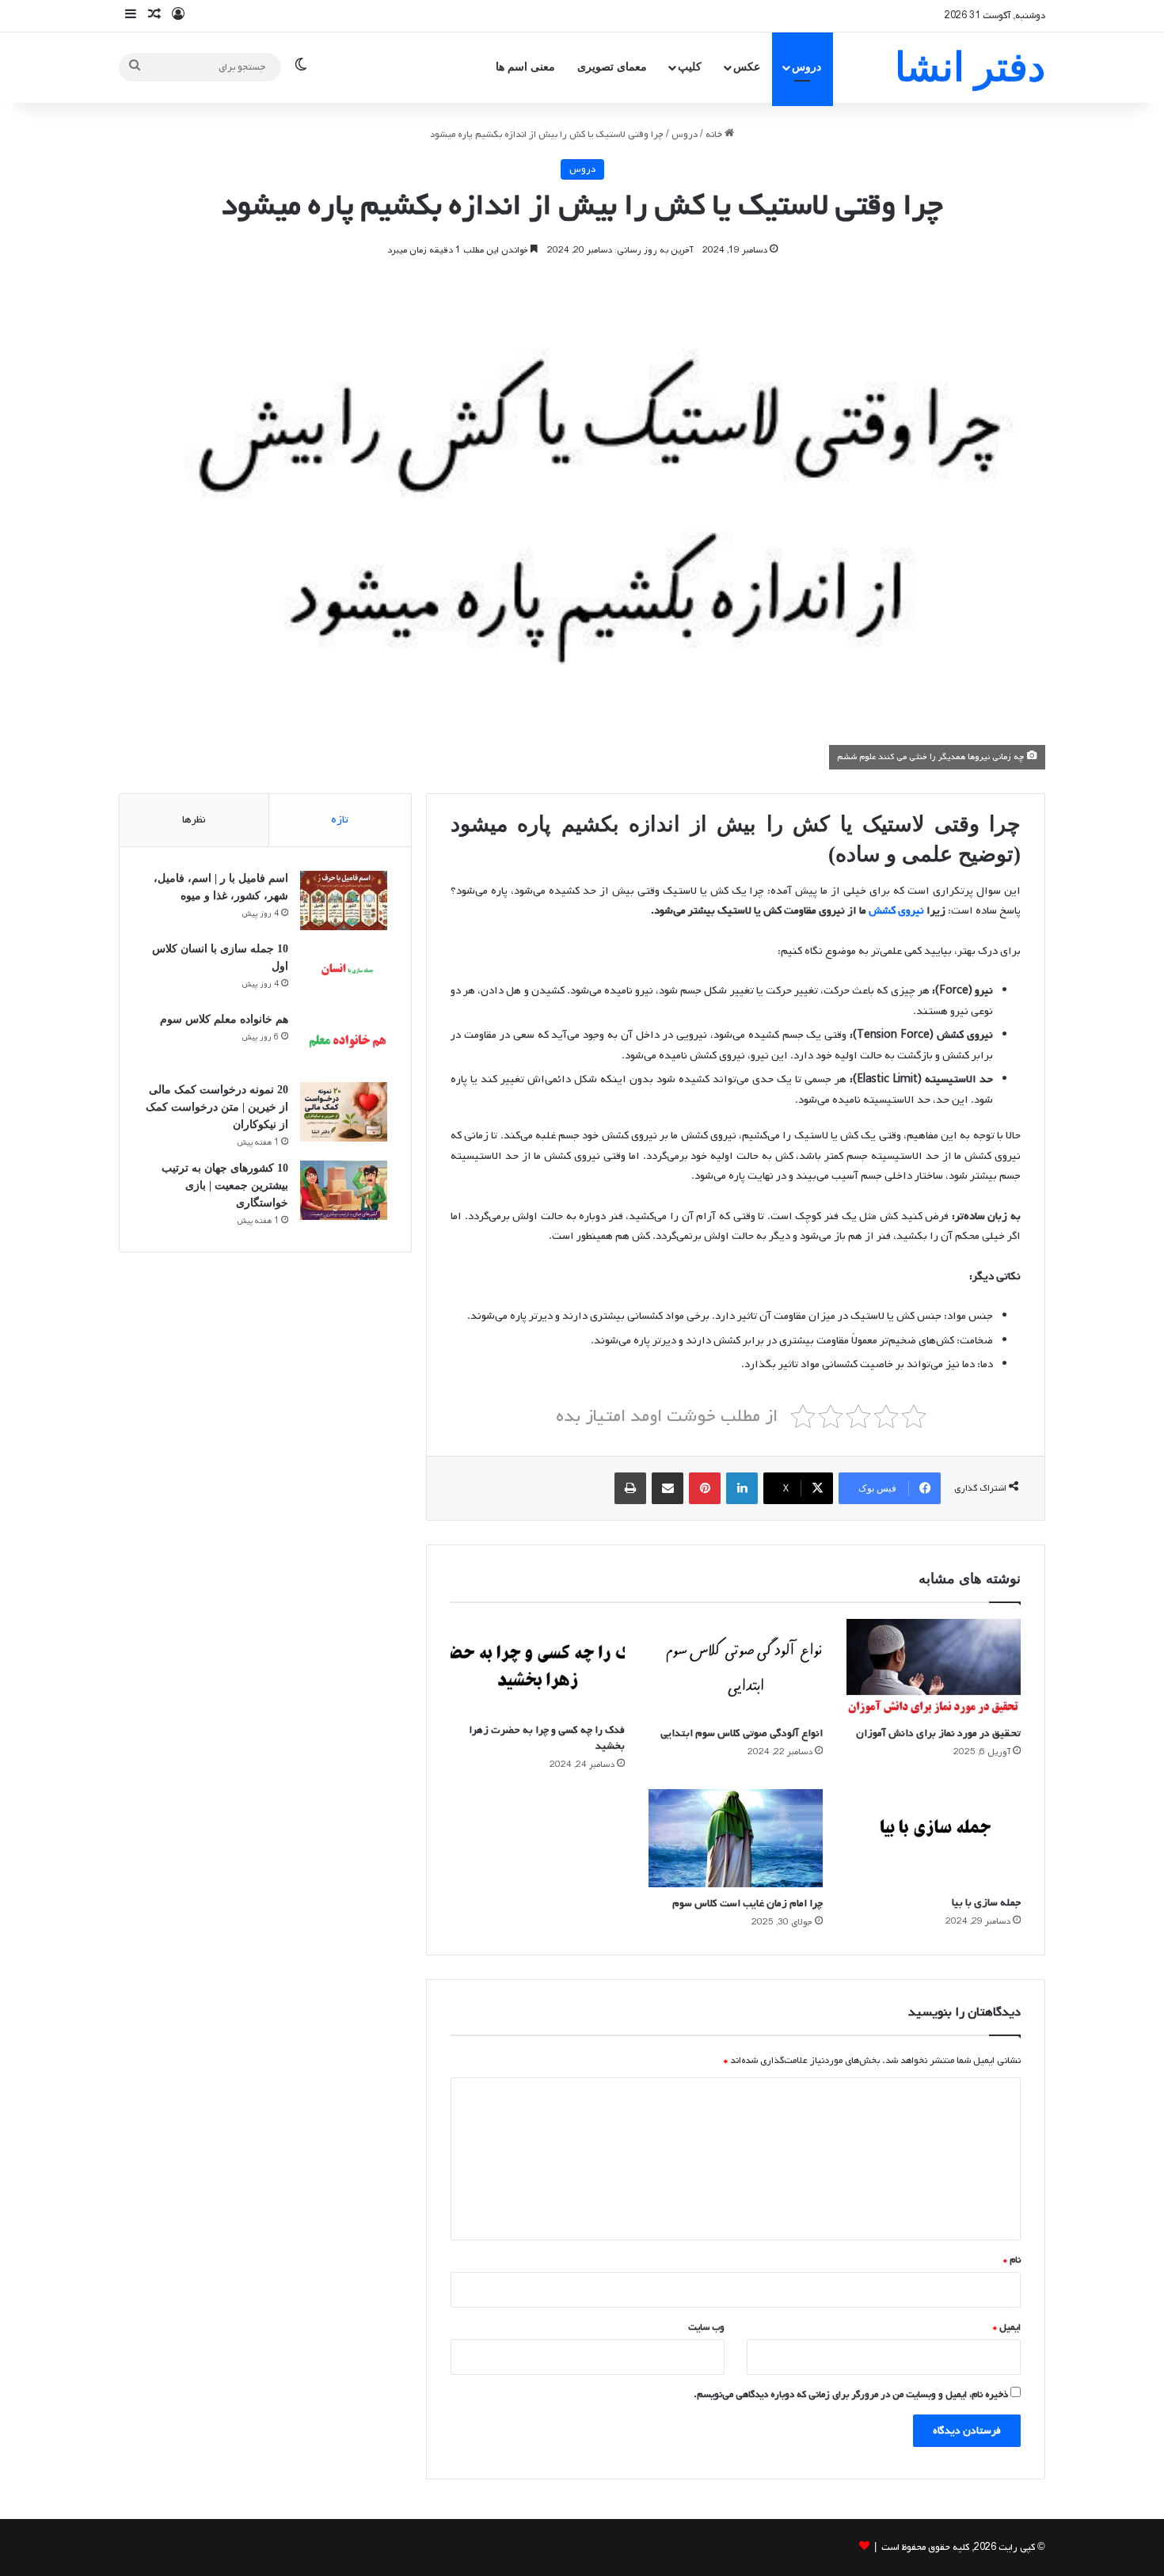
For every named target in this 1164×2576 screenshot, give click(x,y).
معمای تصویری (612, 67)
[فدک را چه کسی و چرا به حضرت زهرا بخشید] (538, 1666)
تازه (340, 820)
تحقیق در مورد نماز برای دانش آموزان (938, 1733)
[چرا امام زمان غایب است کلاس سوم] (736, 1838)
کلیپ (690, 67)
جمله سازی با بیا (986, 1903)
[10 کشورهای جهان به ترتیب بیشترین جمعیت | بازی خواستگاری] (344, 1190)
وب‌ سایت (706, 2327)
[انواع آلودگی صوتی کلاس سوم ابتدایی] (736, 1668)
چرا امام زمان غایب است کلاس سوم (747, 1904)
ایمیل (1007, 2327)
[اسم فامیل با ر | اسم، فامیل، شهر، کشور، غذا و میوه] (344, 900)
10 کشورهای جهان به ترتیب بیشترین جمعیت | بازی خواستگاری (225, 1185)
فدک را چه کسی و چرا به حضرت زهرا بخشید (547, 1738)
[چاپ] (630, 1488)
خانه (715, 135)
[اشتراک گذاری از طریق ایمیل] (668, 1488)
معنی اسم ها (525, 67)
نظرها (194, 820)
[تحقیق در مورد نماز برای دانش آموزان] (934, 1668)
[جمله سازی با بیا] (934, 1838)
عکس (747, 67)
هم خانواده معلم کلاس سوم (224, 1019)
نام (1012, 2260)
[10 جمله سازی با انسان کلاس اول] (344, 971)
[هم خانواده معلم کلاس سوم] (344, 1041)
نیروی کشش (896, 911)
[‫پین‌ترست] (705, 1488)
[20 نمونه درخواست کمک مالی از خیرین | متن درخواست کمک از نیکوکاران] (344, 1112)
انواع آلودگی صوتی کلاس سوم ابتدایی (742, 1733)
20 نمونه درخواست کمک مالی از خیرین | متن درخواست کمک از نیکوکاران (217, 1107)
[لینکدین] (742, 1488)
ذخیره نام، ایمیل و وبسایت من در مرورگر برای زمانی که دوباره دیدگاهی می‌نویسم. (851, 2395)
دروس (806, 67)
